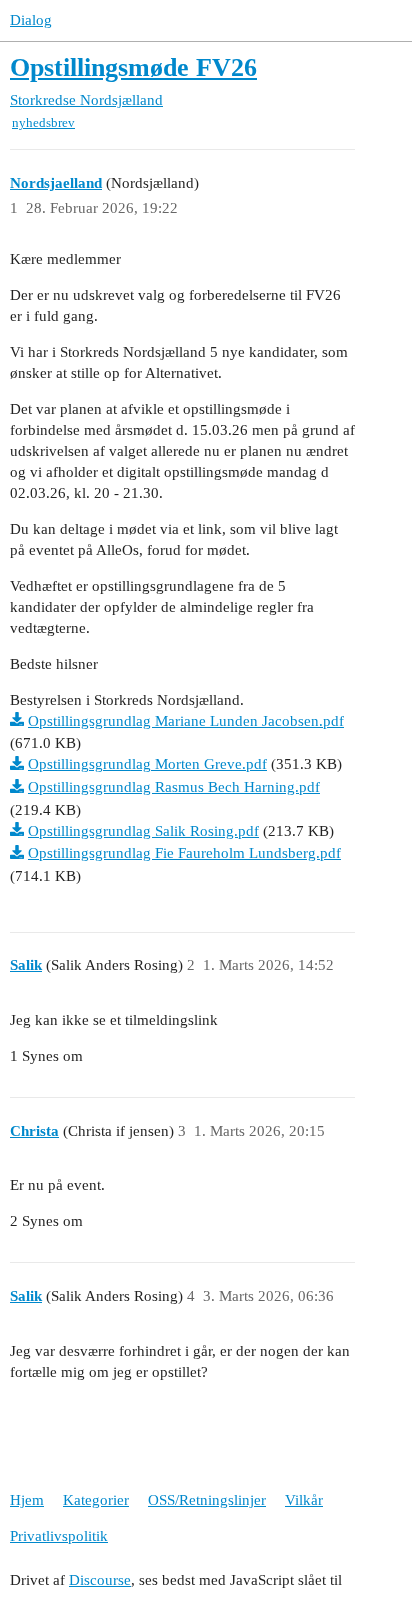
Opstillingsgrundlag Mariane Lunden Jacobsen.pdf (186, 721)
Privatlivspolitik (59, 1536)
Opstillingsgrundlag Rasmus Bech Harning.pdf (174, 787)
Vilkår (304, 1500)
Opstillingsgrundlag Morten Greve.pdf (147, 764)
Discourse (100, 1580)
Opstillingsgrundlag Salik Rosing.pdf (143, 831)
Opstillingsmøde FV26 (133, 67)
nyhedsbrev (43, 122)
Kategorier (96, 1500)
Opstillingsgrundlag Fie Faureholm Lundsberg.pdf (184, 853)
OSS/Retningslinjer (207, 1500)
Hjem (27, 1500)
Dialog (31, 20)
